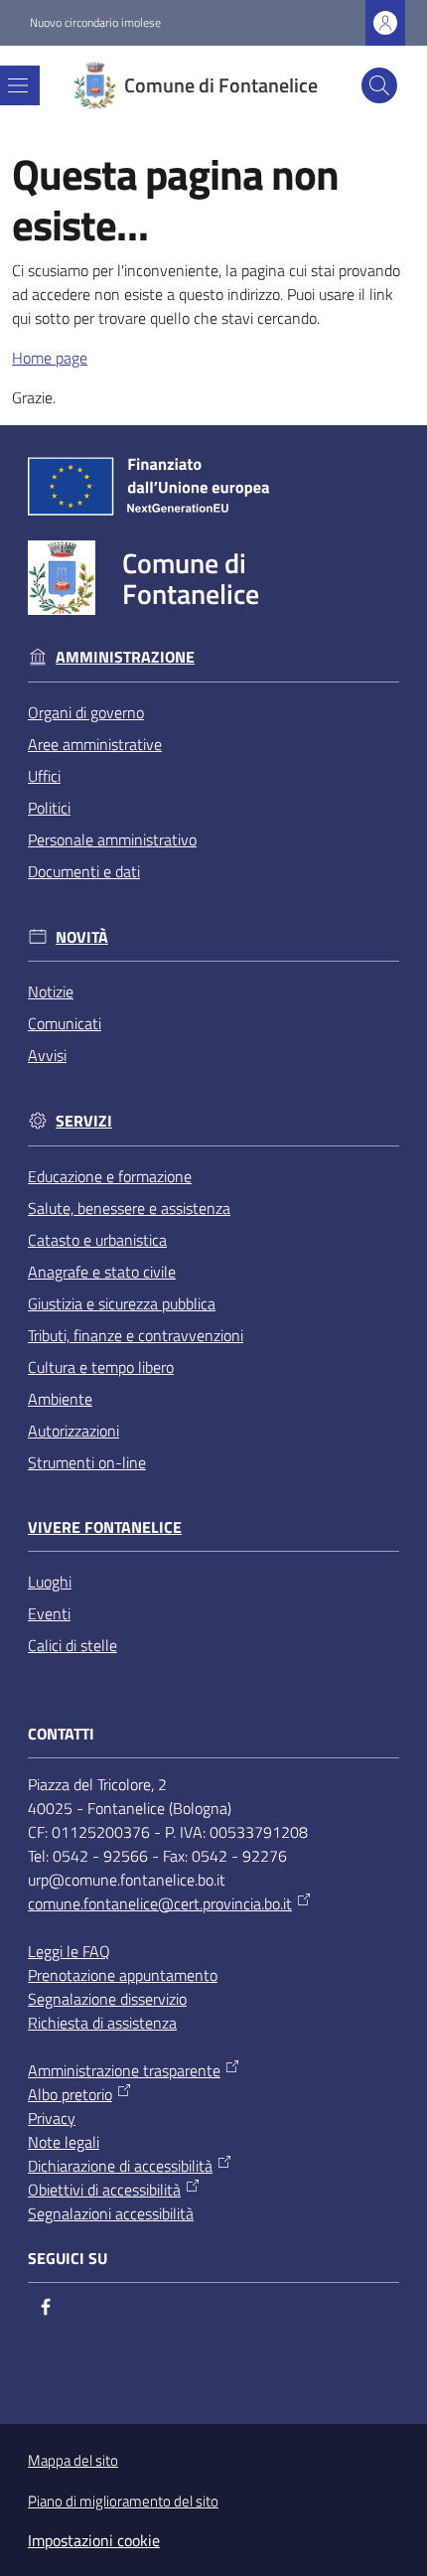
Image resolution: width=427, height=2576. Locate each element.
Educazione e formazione (110, 1176)
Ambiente (60, 1399)
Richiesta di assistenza (102, 2023)
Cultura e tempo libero (101, 1367)
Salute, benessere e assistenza (129, 1208)
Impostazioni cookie (94, 2540)
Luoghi (50, 1582)
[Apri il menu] (18, 85)
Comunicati (65, 1023)
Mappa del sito (73, 2460)
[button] (379, 85)
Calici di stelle (72, 1645)
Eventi (49, 1613)
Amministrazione (125, 657)
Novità (82, 937)
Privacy (52, 2118)
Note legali (64, 2142)
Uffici (44, 776)
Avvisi (47, 1055)
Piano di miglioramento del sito (123, 2501)
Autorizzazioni (73, 1431)
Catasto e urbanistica (97, 1240)
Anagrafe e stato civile (102, 1272)
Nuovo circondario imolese (95, 23)
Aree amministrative (95, 744)
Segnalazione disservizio (107, 1999)
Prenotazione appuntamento (123, 1975)
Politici (49, 808)
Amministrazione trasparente (124, 2070)
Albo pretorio (70, 2094)
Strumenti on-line (87, 1462)
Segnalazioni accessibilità (111, 2213)
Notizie (51, 991)
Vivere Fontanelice (105, 1527)
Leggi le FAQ (69, 1951)
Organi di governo (86, 712)
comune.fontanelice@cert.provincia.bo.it (160, 1903)
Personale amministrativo (112, 839)
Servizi (84, 1121)
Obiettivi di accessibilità (104, 2190)
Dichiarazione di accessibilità (120, 2166)
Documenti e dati (84, 871)
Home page (50, 358)
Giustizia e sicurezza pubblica (122, 1303)
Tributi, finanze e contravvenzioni (136, 1335)
